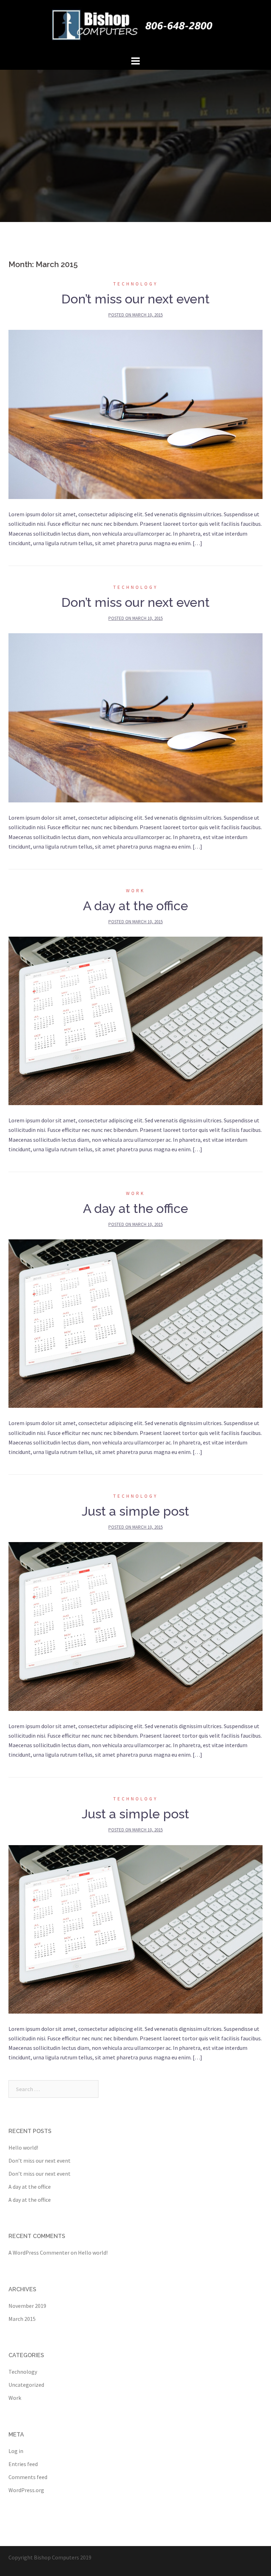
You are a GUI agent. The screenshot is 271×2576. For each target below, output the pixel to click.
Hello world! (23, 2147)
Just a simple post (135, 1511)
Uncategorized (26, 2385)
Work (135, 891)
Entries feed (23, 2464)
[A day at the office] (135, 1020)
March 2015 (22, 2319)
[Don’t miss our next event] (135, 414)
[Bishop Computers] (135, 26)
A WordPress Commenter (39, 2253)
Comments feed (28, 2477)
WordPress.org (26, 2490)
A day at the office (135, 906)
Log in (16, 2451)
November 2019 (27, 2306)
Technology (136, 284)
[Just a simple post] (135, 1626)
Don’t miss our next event (135, 299)
